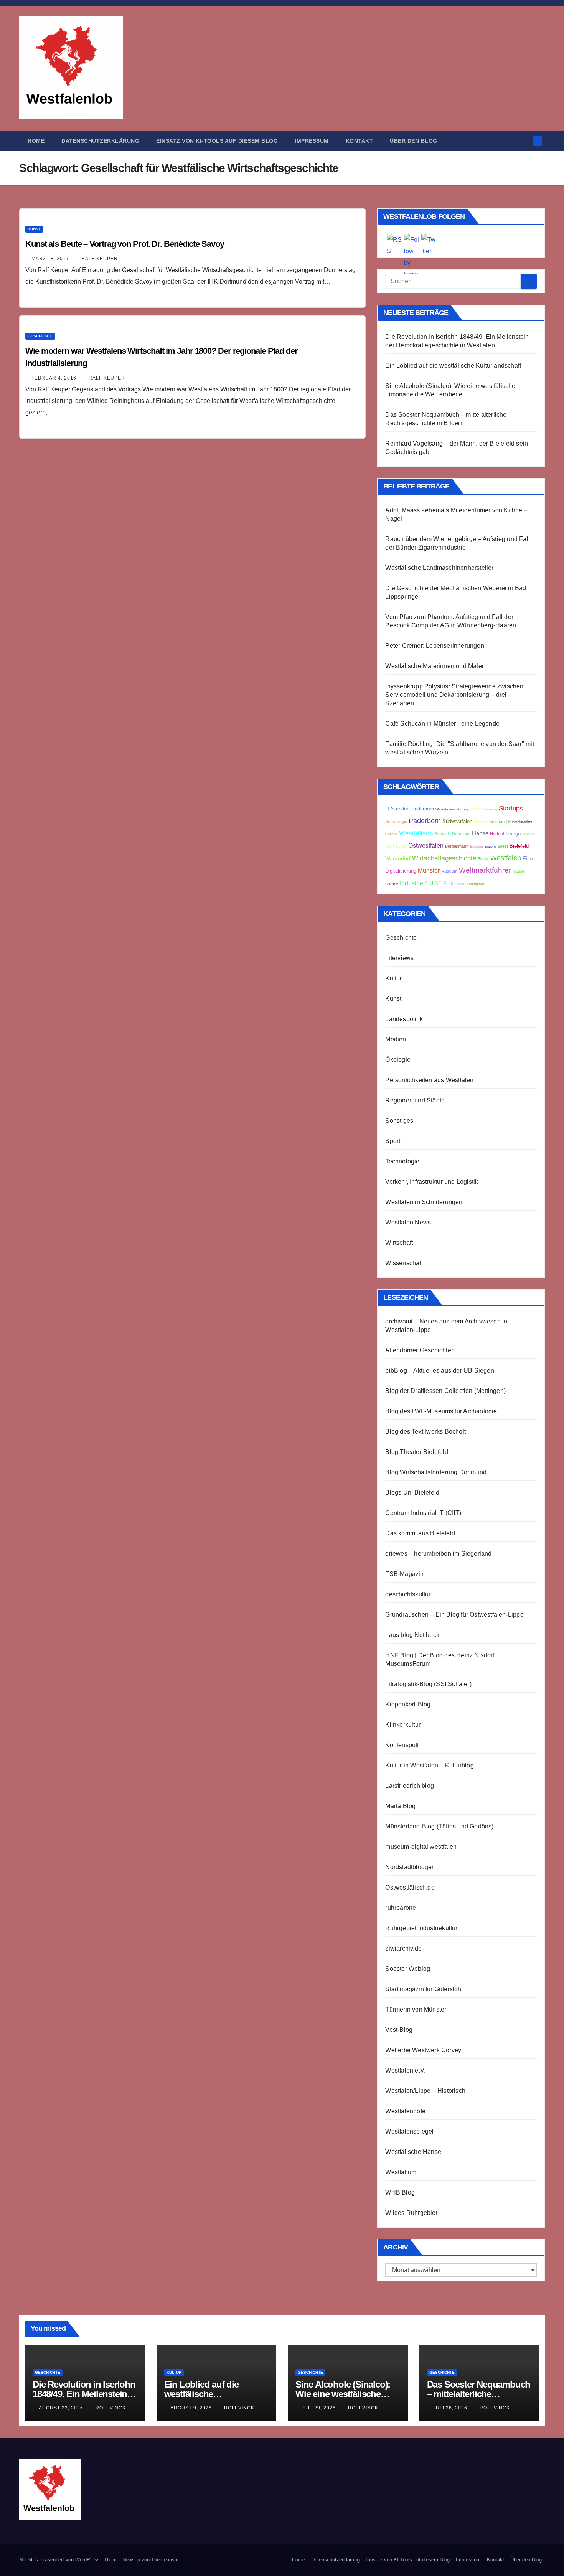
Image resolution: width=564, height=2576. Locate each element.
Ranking (491, 809)
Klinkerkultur (403, 1725)
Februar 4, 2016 (55, 378)
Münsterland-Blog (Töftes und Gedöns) (439, 1826)
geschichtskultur (408, 1594)
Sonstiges (399, 1121)
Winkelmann (445, 809)
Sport (393, 1141)
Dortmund (396, 846)
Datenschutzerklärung (100, 141)
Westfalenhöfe (405, 2111)
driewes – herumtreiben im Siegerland (438, 1554)
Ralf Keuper (100, 259)
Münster (429, 870)
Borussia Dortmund (452, 834)
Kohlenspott (402, 1745)
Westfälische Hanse (413, 2152)
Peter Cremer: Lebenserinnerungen (435, 646)
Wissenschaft (404, 1263)
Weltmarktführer (485, 870)
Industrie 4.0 (416, 883)
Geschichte (40, 336)
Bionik (483, 859)
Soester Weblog (408, 1969)
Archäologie (396, 822)
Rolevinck (111, 2408)
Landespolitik (404, 1019)
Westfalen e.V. (405, 2070)
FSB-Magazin (404, 1574)
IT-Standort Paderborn (410, 809)
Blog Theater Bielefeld (416, 1452)
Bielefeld (519, 846)
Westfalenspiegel (409, 2131)
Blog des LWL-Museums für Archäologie (441, 1411)
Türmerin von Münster (416, 2009)
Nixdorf (518, 871)
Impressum (312, 141)
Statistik (392, 884)
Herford (497, 834)
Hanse (480, 833)
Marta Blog (400, 1806)
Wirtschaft (399, 1243)
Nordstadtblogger (409, 1867)
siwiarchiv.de (403, 1948)
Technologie (402, 1161)
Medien (396, 1039)
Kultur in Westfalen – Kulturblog (429, 1765)
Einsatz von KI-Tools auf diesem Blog (217, 141)
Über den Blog (414, 141)
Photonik (481, 822)
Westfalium (401, 2172)
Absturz (528, 834)
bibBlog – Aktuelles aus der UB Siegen (439, 1371)
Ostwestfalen (426, 846)
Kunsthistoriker (520, 822)
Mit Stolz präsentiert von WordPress (60, 2560)
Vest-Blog (399, 2030)
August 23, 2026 (62, 2408)
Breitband (498, 822)
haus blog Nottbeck (412, 1635)
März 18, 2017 (51, 259)
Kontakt (360, 141)
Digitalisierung (401, 871)
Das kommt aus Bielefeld (420, 1533)
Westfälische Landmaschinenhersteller (439, 568)
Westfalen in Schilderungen (424, 1202)
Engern (490, 847)
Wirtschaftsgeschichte (444, 858)
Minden (476, 809)
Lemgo (513, 834)
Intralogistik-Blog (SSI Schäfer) (428, 1684)
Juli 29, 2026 (319, 2408)
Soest (503, 846)
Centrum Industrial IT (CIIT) (423, 1513)
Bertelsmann (457, 846)
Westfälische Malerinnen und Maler (435, 666)
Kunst (34, 229)
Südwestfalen (457, 822)
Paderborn (425, 821)
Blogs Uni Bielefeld (412, 1493)
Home (36, 141)
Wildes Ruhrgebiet (411, 2213)
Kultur (393, 978)
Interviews (399, 958)
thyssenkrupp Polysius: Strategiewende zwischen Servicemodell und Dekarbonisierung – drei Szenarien (454, 695)
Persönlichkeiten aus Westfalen (429, 1080)
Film (528, 859)
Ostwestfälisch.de (410, 1887)
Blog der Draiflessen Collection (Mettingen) (445, 1391)
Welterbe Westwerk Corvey (423, 2050)
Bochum (477, 847)
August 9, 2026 (192, 2408)
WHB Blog (400, 2192)
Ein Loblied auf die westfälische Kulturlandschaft (453, 366)
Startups (511, 808)
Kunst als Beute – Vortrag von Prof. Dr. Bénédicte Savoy (125, 244)
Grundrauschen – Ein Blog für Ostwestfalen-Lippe (454, 1615)
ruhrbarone (401, 1908)
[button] (525, 141)
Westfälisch (416, 833)
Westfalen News (408, 1222)
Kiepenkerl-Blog (408, 1704)
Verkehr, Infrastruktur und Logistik (432, 1182)
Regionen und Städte (415, 1100)
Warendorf (398, 859)
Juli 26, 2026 (451, 2408)
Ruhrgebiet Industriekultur (421, 1928)
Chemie (391, 834)
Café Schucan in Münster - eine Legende (442, 724)
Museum (449, 871)
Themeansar (165, 2560)
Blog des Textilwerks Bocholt (425, 1432)
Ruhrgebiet (476, 884)
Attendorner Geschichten (420, 1350)
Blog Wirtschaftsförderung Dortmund (436, 1472)
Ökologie (398, 1060)
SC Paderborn (450, 884)
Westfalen (506, 858)
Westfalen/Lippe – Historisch (425, 2091)
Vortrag (462, 809)
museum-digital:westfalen (421, 1847)
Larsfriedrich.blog (410, 1786)
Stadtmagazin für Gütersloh (423, 1989)
